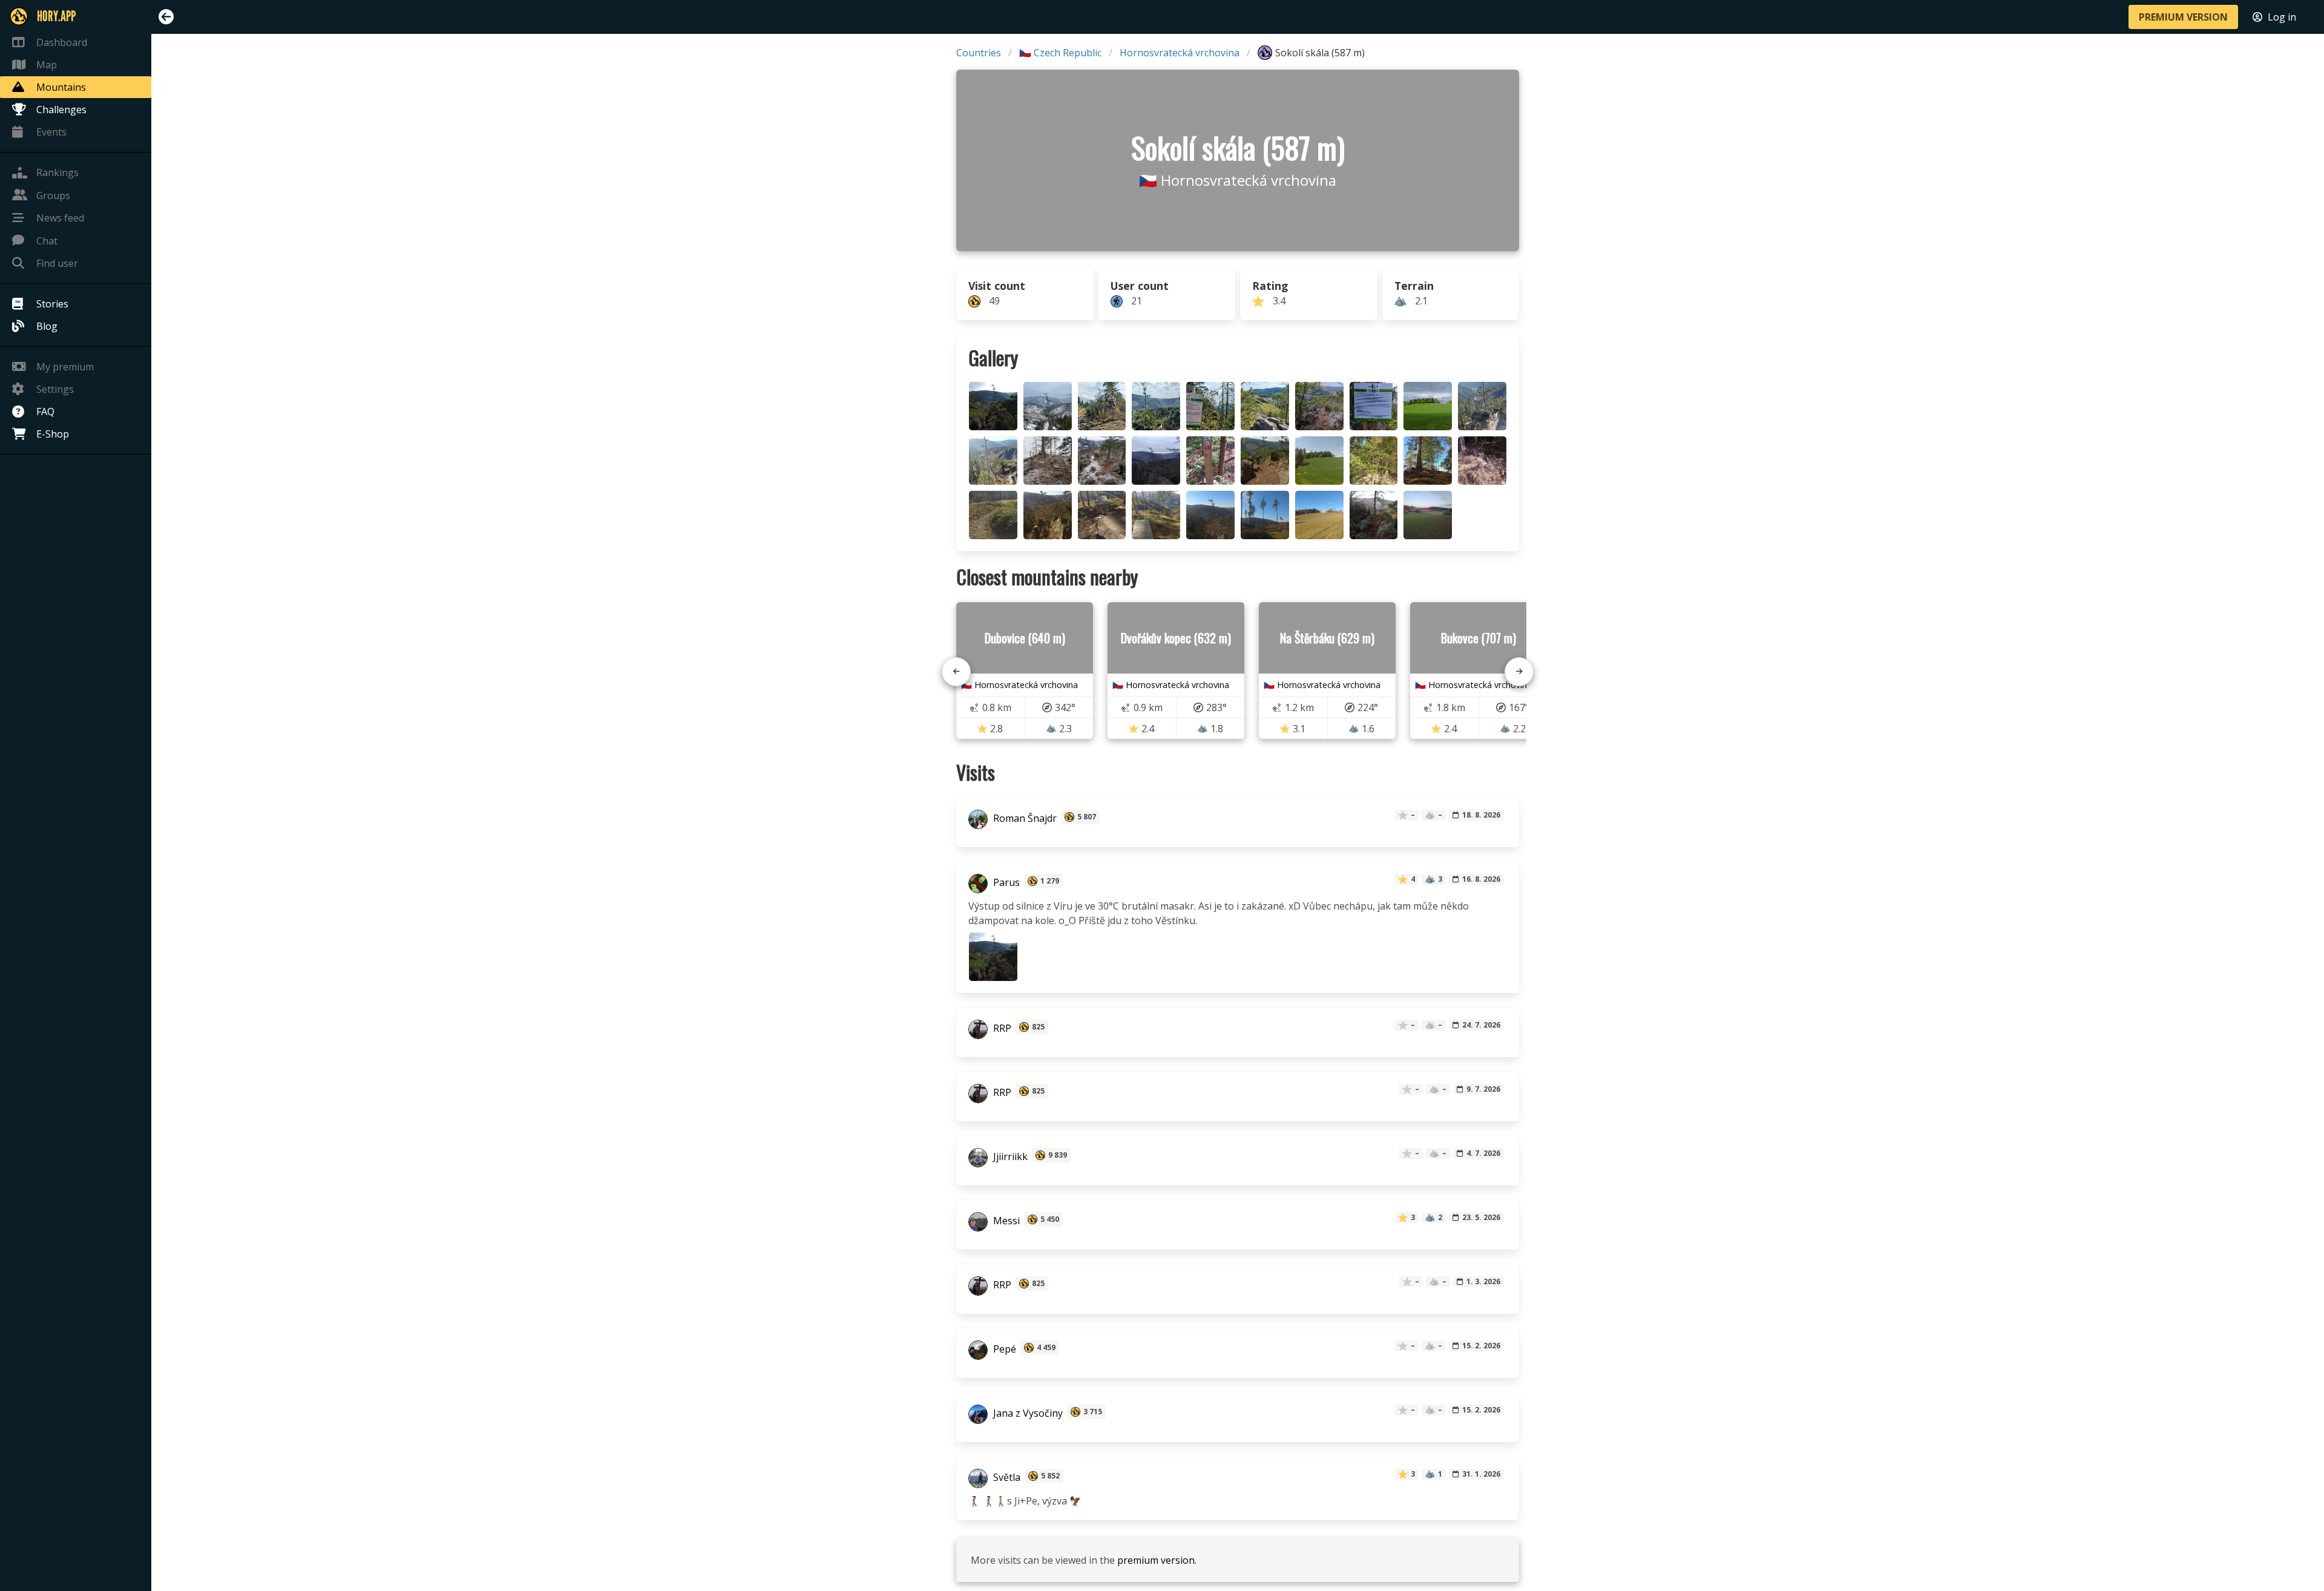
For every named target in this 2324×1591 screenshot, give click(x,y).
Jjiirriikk (1009, 1156)
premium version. (1157, 1560)
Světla (1006, 1477)
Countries (979, 53)
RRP (1001, 1028)
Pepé (1003, 1349)
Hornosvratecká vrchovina (1180, 53)
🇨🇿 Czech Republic (1060, 53)
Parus (1005, 882)
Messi (1005, 1221)
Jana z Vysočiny (1027, 1413)
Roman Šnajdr (1024, 818)
